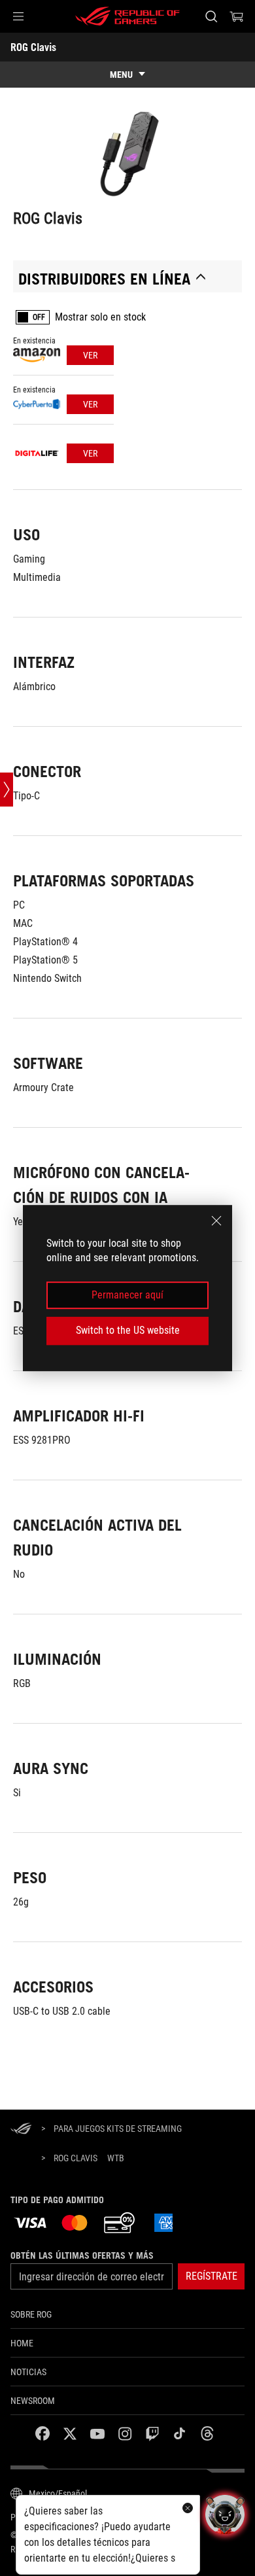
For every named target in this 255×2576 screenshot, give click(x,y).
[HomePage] (21, 2130)
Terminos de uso (144, 2517)
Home (22, 2343)
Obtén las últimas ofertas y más (82, 2255)
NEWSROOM (33, 2401)
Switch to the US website (128, 1330)
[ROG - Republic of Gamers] (127, 16)
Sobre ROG (31, 2314)
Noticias (28, 2372)
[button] (18, 16)
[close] (216, 1221)
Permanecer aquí (127, 1295)
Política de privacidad (58, 2517)
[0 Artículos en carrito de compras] (237, 16)
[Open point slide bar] (7, 790)
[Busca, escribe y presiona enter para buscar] (211, 16)
